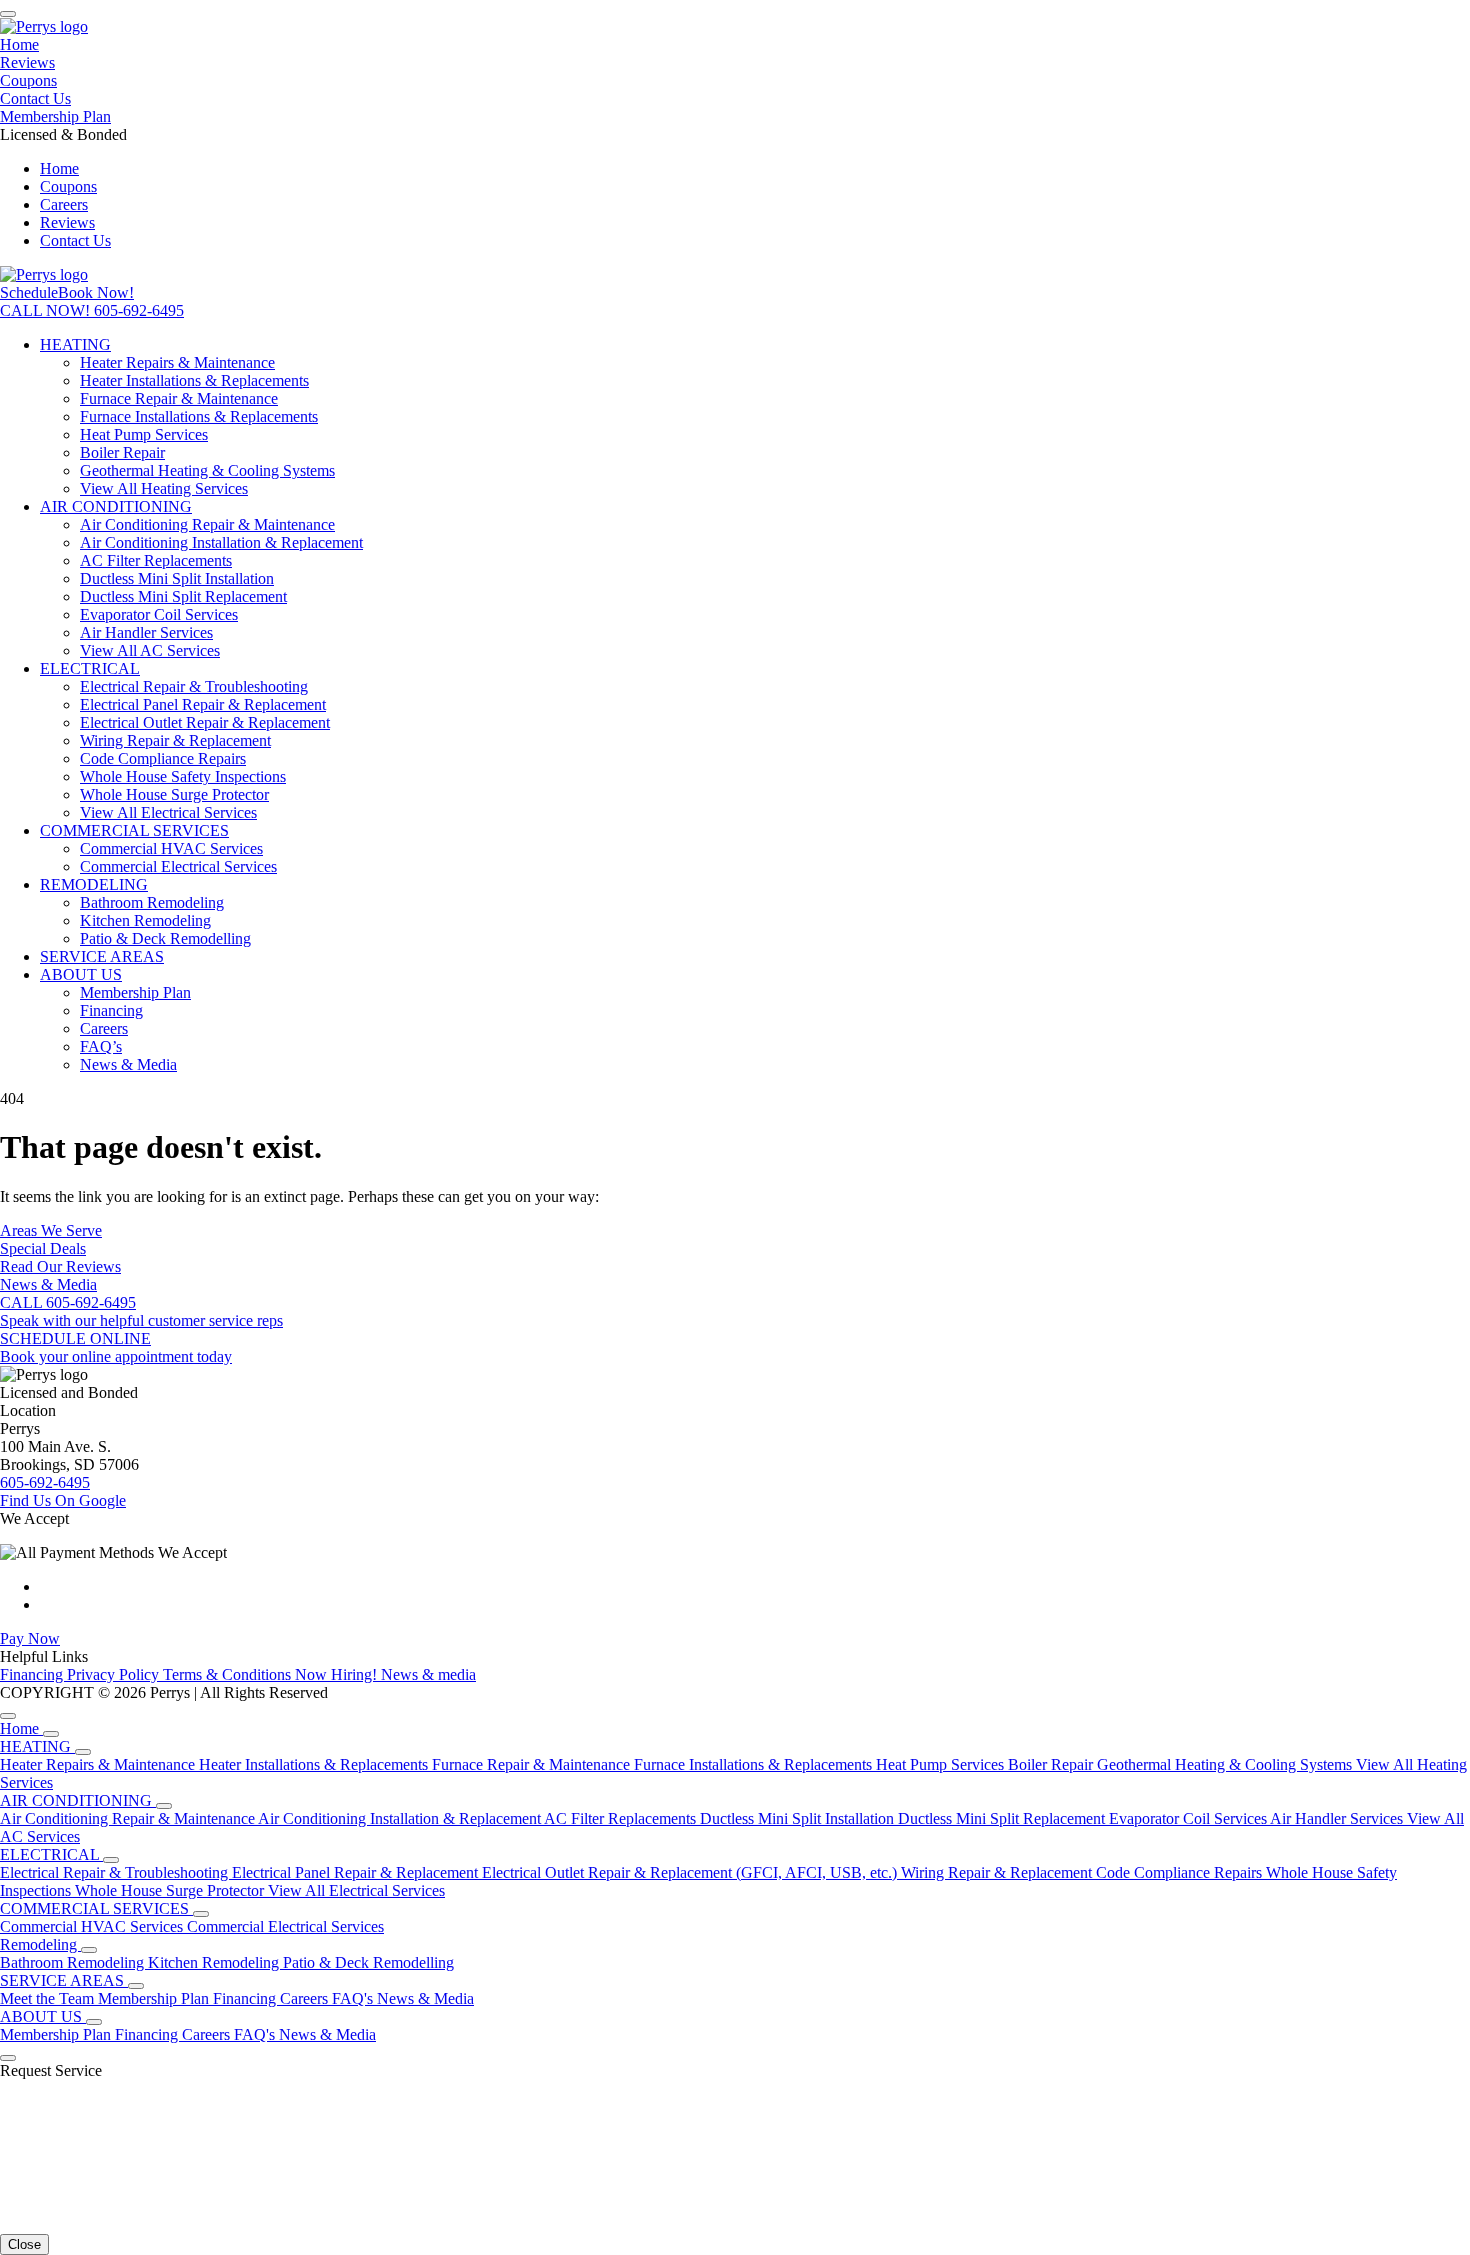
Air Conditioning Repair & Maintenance (207, 524)
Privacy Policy (115, 1674)
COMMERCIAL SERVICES (134, 830)
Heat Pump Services (144, 434)
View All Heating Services (164, 488)
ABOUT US (81, 974)
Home (19, 44)
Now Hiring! (338, 1674)
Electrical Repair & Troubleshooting (194, 686)
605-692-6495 (45, 1482)
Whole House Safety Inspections (183, 776)
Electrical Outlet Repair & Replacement (205, 722)
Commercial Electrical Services (178, 866)
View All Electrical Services (168, 812)
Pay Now (30, 1638)
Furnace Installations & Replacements (199, 416)
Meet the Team (49, 1998)
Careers (64, 204)
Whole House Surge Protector (174, 794)
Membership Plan (55, 116)
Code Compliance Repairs (163, 758)
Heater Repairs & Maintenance (177, 362)
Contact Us (35, 98)
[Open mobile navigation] (8, 14)
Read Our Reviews (60, 1266)
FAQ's (354, 1998)
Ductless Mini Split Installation (177, 578)
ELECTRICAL (90, 668)
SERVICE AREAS (102, 956)
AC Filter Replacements (156, 560)
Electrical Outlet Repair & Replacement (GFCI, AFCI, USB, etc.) (691, 1872)
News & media (428, 1674)
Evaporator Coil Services (159, 614)
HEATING (75, 344)
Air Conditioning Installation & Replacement (221, 542)
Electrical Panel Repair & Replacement (203, 704)
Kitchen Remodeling (145, 920)
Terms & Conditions (229, 1674)
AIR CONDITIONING (116, 506)
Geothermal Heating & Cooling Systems (207, 470)
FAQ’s (101, 1046)
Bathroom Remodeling (152, 902)
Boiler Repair (122, 452)
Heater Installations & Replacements (194, 380)
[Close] (8, 1716)
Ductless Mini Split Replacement (183, 596)
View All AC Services (150, 650)
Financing (111, 1010)
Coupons (28, 80)
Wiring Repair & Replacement (175, 740)
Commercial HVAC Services (171, 848)
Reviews (27, 62)
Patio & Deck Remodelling (165, 938)
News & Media (128, 1064)
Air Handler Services (146, 632)
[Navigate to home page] (44, 26)
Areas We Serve (51, 1230)
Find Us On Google (63, 1500)
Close (24, 2244)
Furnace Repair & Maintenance (179, 398)
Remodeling (40, 1944)
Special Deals (43, 1248)
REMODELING (94, 884)
